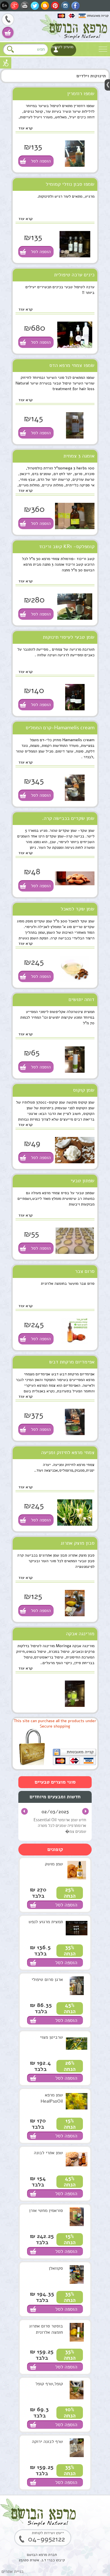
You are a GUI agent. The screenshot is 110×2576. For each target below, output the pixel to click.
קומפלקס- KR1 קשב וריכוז (67, 546)
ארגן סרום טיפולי (47, 1979)
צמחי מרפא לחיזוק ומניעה (68, 1452)
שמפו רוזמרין (81, 93)
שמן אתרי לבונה (48, 2153)
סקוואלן (56, 2268)
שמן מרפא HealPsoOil (52, 2098)
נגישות (6, 63)
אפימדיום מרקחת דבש (72, 1362)
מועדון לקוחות (62, 47)
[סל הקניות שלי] (8, 33)
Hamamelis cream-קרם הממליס (60, 728)
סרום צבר (85, 1271)
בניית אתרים (13, 2571)
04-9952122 (8, 20)
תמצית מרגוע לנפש (46, 1922)
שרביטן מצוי (51, 2037)
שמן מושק (54, 1864)
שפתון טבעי (82, 1181)
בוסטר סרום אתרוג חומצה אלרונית (46, 2329)
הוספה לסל (41, 161)
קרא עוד (26, 128)
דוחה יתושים (82, 999)
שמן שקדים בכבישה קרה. (68, 818)
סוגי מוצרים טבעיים (55, 1782)
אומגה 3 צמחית (79, 456)
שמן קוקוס (84, 1090)
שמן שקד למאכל (78, 909)
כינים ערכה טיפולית (74, 275)
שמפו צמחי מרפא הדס (72, 365)
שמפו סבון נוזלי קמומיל (70, 184)
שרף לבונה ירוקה (47, 2442)
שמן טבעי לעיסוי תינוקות (69, 637)
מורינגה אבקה (80, 1634)
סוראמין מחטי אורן (46, 2211)
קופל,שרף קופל (49, 2384)
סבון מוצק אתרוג (78, 1543)
